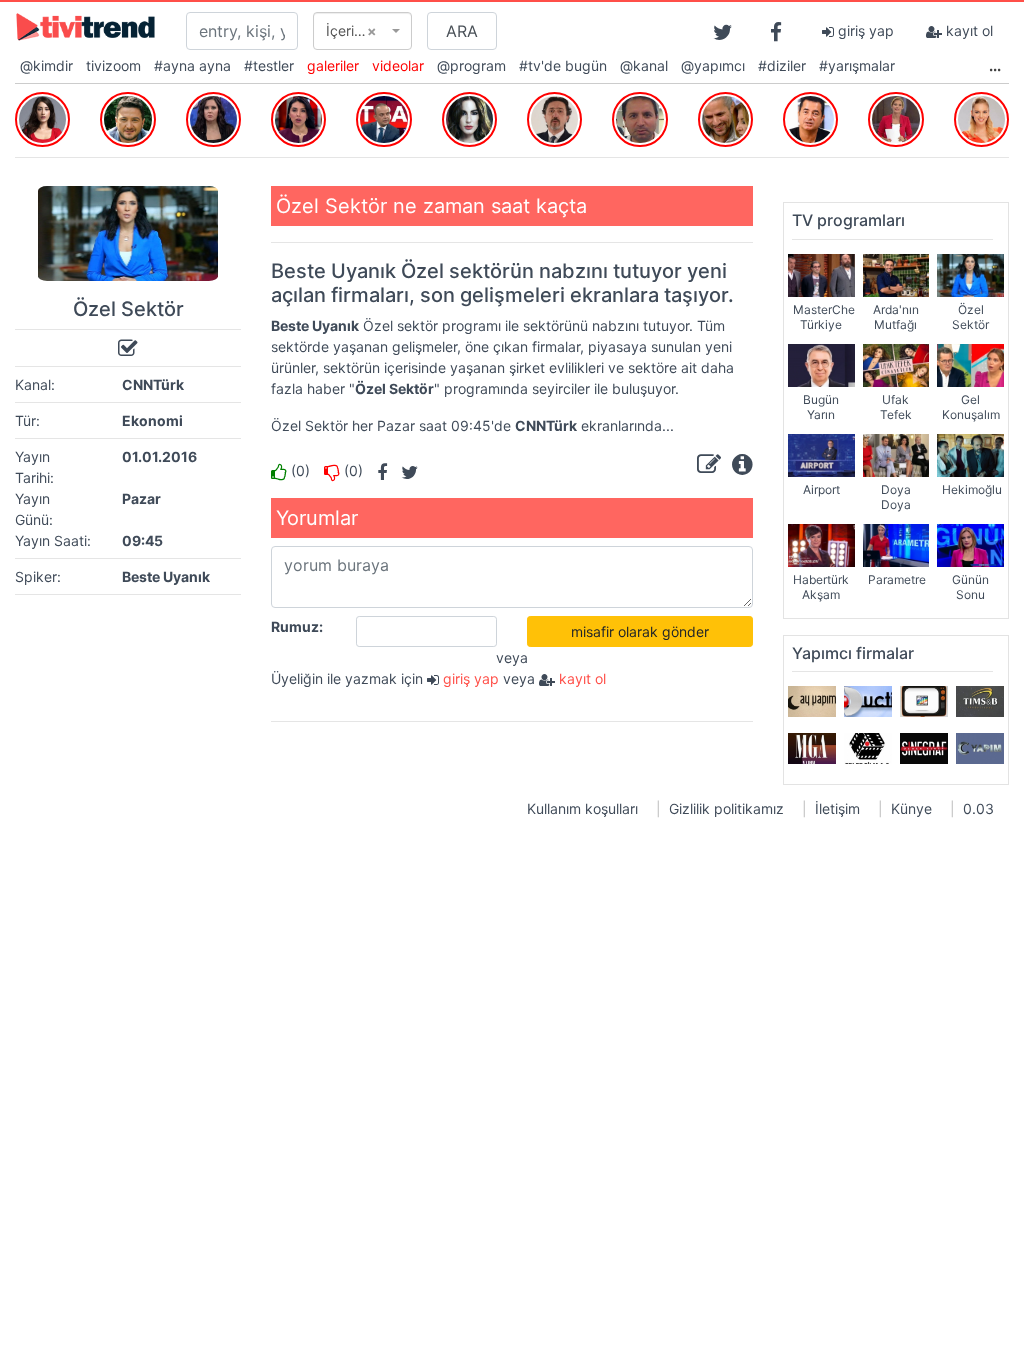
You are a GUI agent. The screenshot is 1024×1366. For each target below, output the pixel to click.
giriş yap (864, 30)
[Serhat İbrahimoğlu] (383, 117)
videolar (398, 65)
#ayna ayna (192, 65)
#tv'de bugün (563, 65)
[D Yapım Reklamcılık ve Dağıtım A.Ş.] (868, 700)
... (995, 65)
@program (471, 65)
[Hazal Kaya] (42, 117)
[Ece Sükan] (469, 117)
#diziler (782, 65)
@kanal (644, 65)
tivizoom (113, 65)
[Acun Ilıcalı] (810, 117)
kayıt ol (967, 30)
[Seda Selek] (213, 117)
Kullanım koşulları (582, 808)
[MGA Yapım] (812, 747)
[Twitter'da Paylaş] (404, 470)
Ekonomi (152, 420)
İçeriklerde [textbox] (356, 30)
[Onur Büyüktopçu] (127, 117)
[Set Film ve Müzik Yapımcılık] (924, 700)
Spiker (36, 576)
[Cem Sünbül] (725, 117)
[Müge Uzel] (981, 117)
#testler (269, 65)
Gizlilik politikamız (726, 808)
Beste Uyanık (166, 576)
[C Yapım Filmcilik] (980, 747)
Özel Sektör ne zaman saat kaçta (431, 206)
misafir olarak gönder (640, 631)
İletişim (837, 808)
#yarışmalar (857, 65)
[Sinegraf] (924, 747)
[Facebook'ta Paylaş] (377, 470)
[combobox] (362, 31)
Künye (911, 808)
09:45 (142, 540)
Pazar (141, 498)
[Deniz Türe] (895, 117)
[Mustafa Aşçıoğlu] (554, 117)
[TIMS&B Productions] (980, 700)
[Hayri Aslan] (639, 117)
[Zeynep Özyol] (298, 117)
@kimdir (46, 65)
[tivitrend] (85, 25)
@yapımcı (713, 65)
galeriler (333, 65)
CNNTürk (153, 384)
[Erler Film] (868, 747)
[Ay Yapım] (812, 700)
